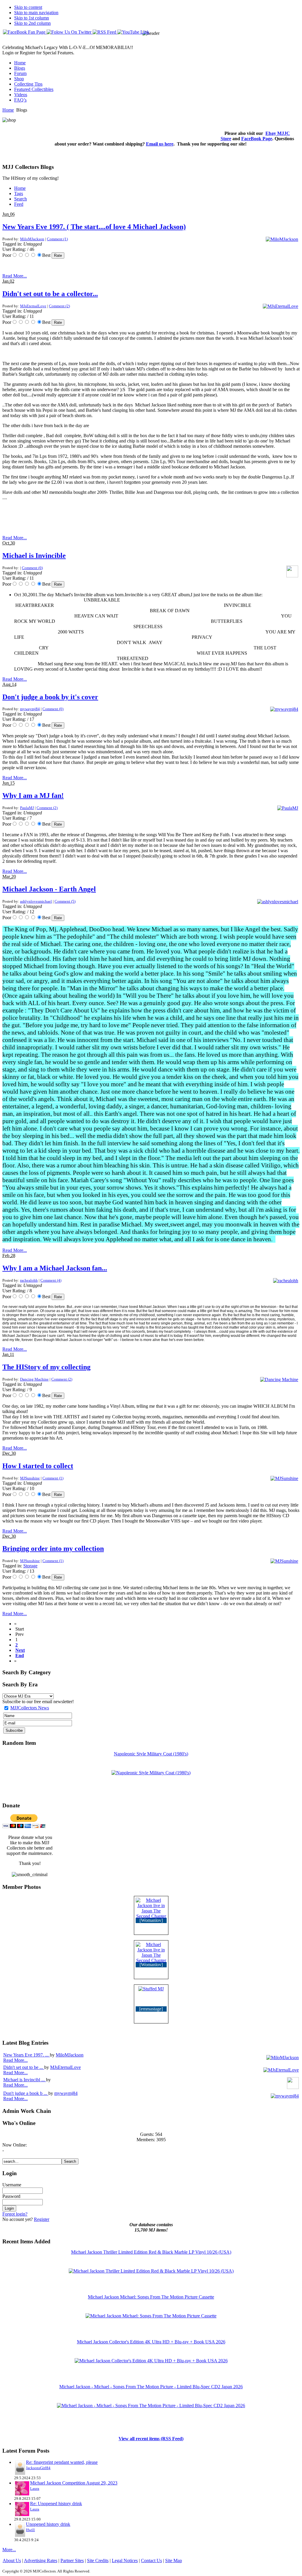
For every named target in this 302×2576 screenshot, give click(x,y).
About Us (12, 2561)
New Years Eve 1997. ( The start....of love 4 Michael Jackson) (94, 227)
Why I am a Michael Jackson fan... (55, 1268)
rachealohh (29, 1280)
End (20, 1655)
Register (42, 2219)
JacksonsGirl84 (38, 2468)
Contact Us (151, 2561)
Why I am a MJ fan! (33, 795)
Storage (30, 1566)
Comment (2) (59, 306)
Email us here (160, 144)
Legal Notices (125, 2561)
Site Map (174, 2561)
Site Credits (98, 2561)
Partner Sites (72, 2561)
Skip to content (28, 7)
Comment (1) (57, 239)
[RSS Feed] (105, 32)
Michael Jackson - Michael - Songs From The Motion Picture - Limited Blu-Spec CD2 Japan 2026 (151, 2387)
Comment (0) (32, 568)
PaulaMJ (27, 808)
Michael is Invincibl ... (25, 2080)
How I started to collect (38, 1466)
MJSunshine (30, 1478)
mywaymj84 (30, 709)
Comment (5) (65, 901)
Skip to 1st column (32, 18)
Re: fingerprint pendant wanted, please (62, 2462)
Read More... (15, 276)
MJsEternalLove (33, 306)
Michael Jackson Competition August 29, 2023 (74, 2483)
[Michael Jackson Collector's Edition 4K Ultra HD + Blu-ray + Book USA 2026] (151, 2361)
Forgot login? (15, 2214)
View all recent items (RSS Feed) (151, 2439)
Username (12, 2185)
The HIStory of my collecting (46, 1367)
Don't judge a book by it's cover (50, 697)
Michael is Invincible (34, 556)
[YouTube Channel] (133, 32)
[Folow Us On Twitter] (70, 32)
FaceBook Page (257, 139)
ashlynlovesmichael (36, 901)
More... (9, 2550)
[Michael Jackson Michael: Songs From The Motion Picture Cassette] (151, 2316)
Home (8, 110)
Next (20, 1650)
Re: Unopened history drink (56, 2504)
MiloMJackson (32, 239)
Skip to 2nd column (32, 23)
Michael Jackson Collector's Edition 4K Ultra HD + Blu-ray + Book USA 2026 (151, 2342)
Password (11, 2196)
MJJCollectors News (30, 1708)
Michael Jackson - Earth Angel (49, 889)
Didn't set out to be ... (24, 2067)
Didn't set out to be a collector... (50, 294)
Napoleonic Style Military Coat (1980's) (151, 1754)
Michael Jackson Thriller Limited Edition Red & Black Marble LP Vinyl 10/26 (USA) (151, 2252)
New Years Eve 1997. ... (27, 2055)
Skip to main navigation (36, 13)
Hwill (30, 2530)
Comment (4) (51, 1280)
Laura (35, 2488)
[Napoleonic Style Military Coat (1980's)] (151, 1773)
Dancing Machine (34, 1379)
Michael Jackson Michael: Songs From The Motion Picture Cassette (151, 2297)
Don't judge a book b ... (26, 2093)
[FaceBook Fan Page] (25, 32)
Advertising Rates (41, 2561)
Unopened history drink (48, 2524)
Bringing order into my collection (53, 1548)
